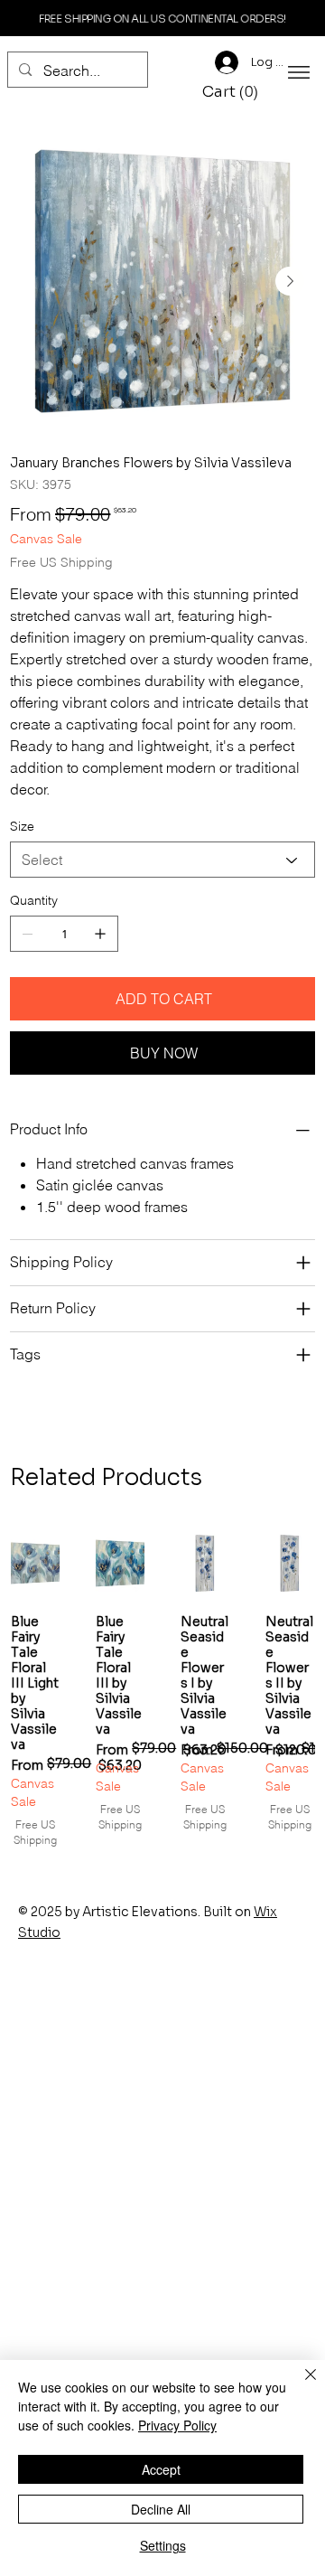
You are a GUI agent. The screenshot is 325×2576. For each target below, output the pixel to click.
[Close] (300, 2385)
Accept (161, 2469)
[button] (233, 92)
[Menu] (299, 72)
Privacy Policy (177, 2425)
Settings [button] (163, 2545)
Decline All (161, 2509)
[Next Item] (290, 281)
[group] (162, 1688)
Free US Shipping (35, 1832)
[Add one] (100, 934)
